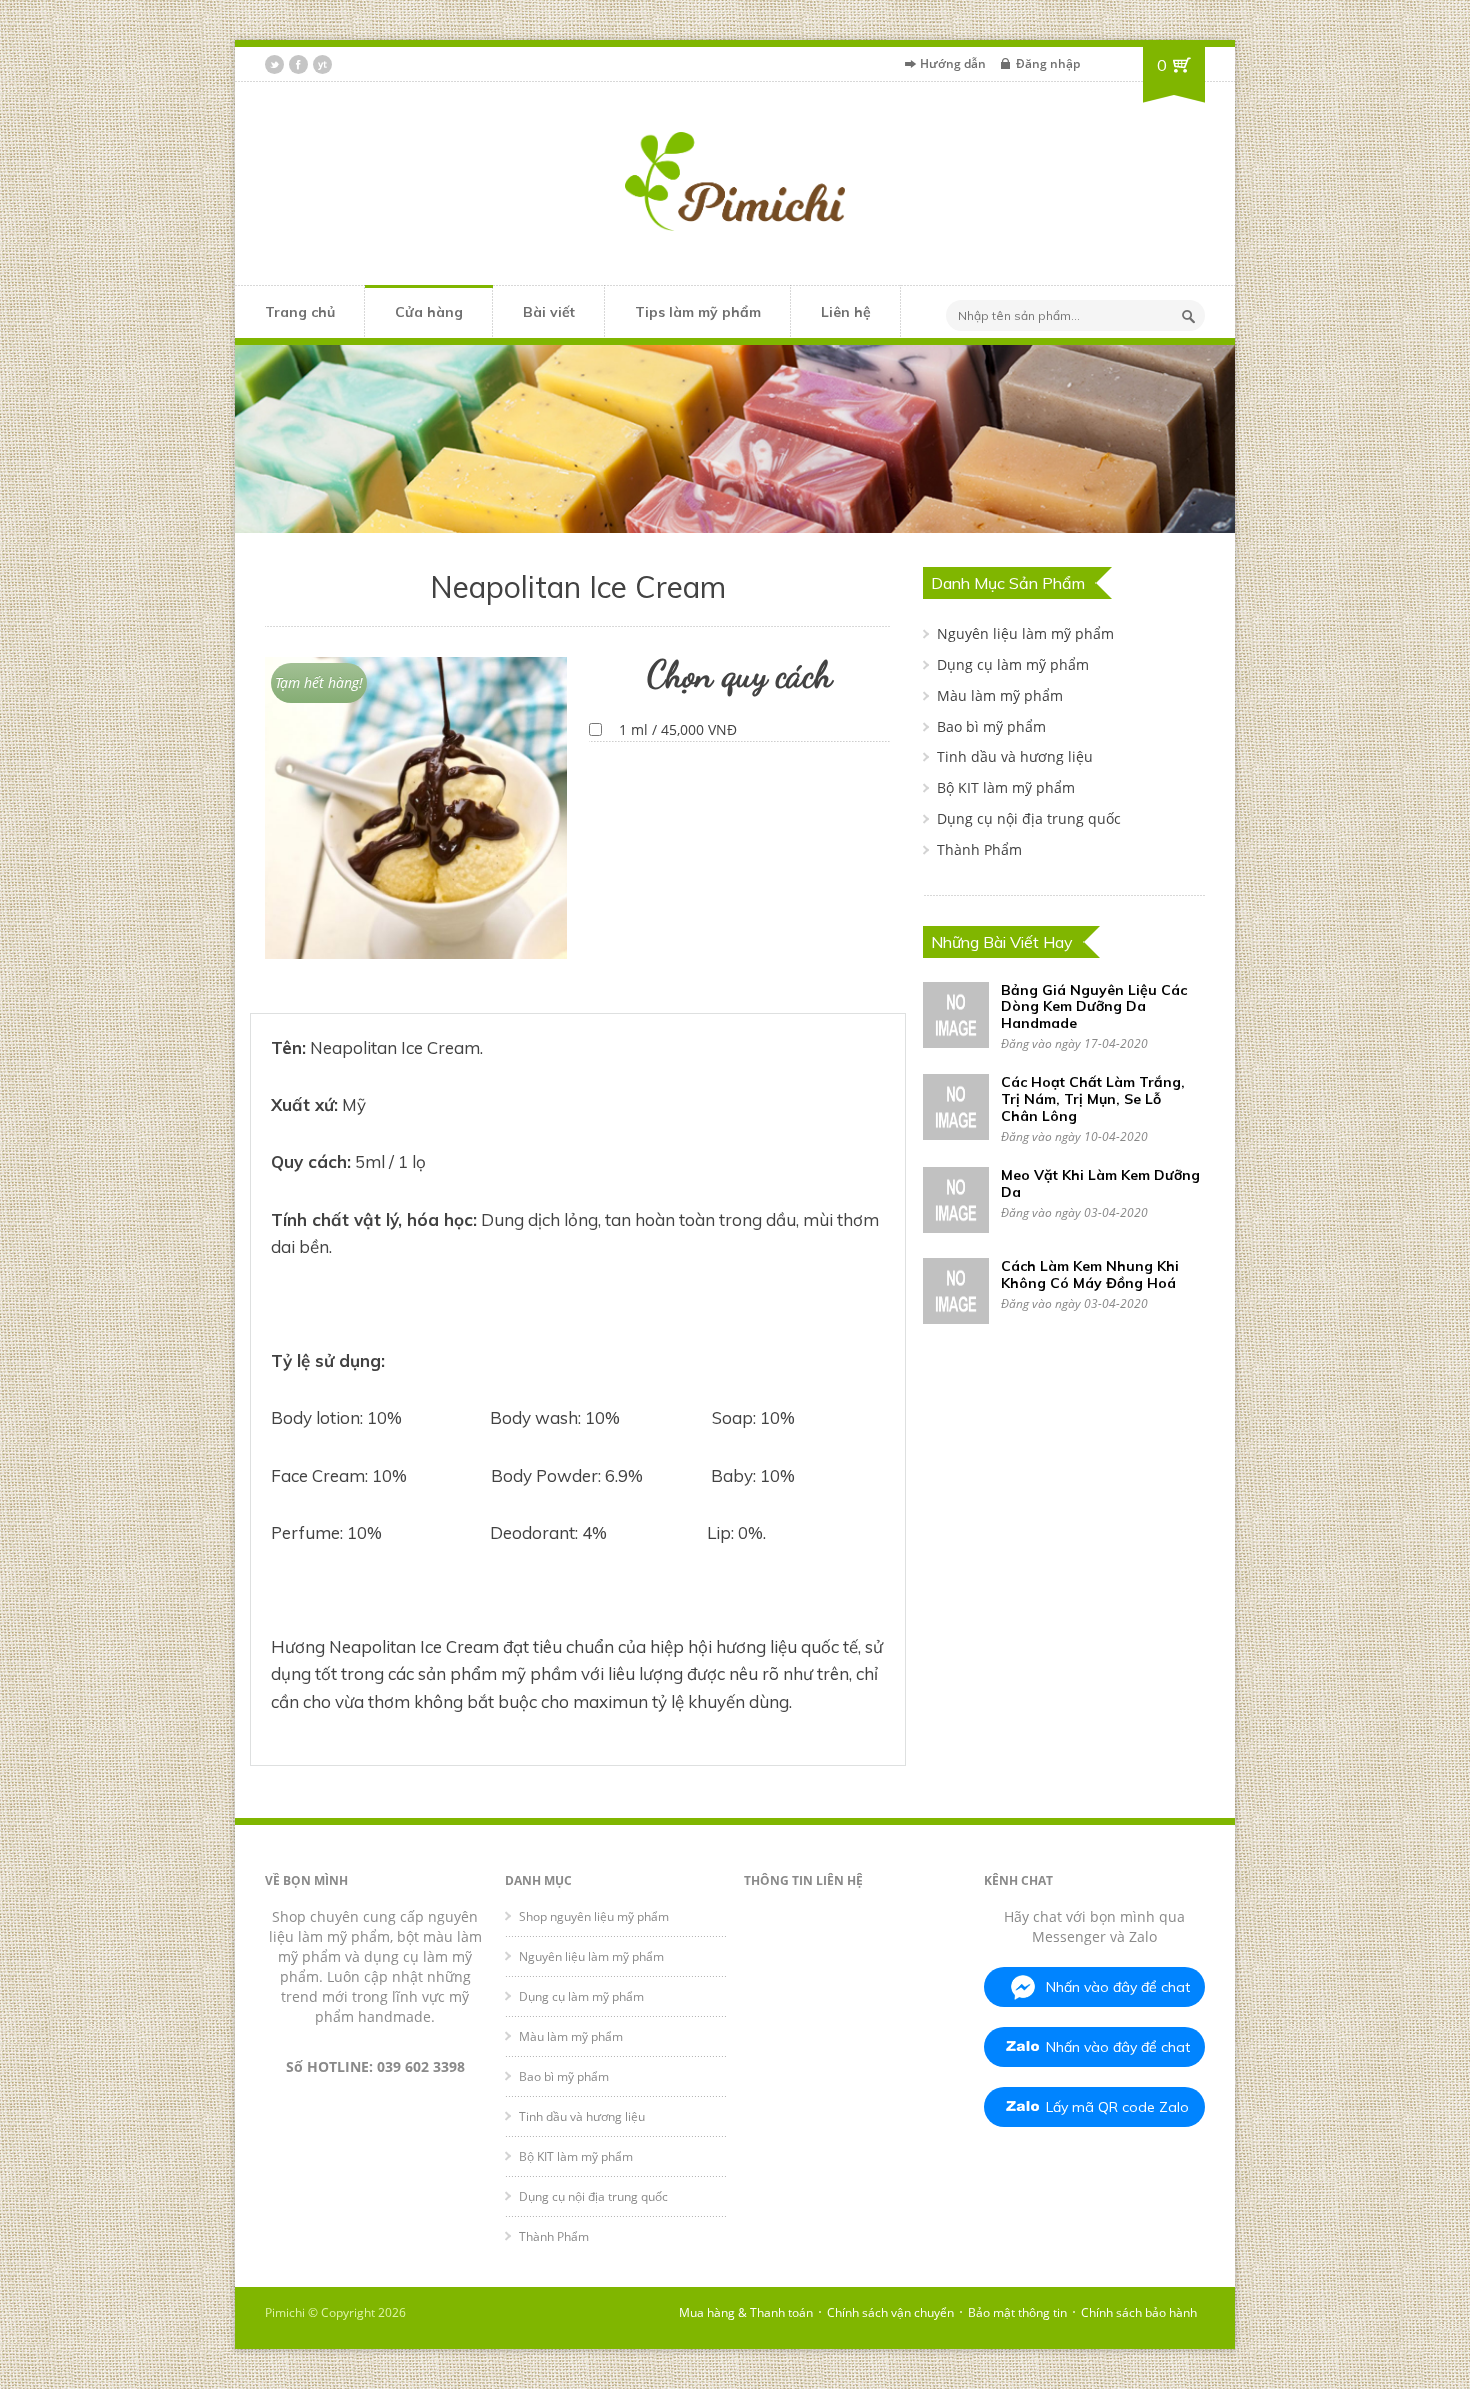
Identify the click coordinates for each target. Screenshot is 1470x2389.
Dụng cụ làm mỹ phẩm (1013, 664)
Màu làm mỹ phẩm (1000, 695)
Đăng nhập (1048, 63)
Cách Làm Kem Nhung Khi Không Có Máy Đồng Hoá (1090, 1274)
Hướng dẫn (953, 63)
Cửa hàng (429, 312)
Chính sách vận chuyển (890, 2312)
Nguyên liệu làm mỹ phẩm (1025, 633)
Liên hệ (846, 312)
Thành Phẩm (979, 849)
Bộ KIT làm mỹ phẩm (1006, 787)
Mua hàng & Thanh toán (746, 2312)
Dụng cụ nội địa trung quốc (1029, 818)
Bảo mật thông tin (1017, 2312)
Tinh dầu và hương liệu (1015, 756)
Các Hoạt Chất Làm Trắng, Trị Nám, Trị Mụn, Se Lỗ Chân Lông (1093, 1099)
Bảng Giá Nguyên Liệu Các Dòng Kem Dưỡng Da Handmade (1094, 1007)
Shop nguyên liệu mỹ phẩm (594, 1916)
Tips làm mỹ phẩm (698, 312)
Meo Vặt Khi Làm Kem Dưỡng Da (1100, 1183)
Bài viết (549, 312)
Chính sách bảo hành (1139, 2312)
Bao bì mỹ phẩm (991, 726)
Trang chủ (300, 312)
